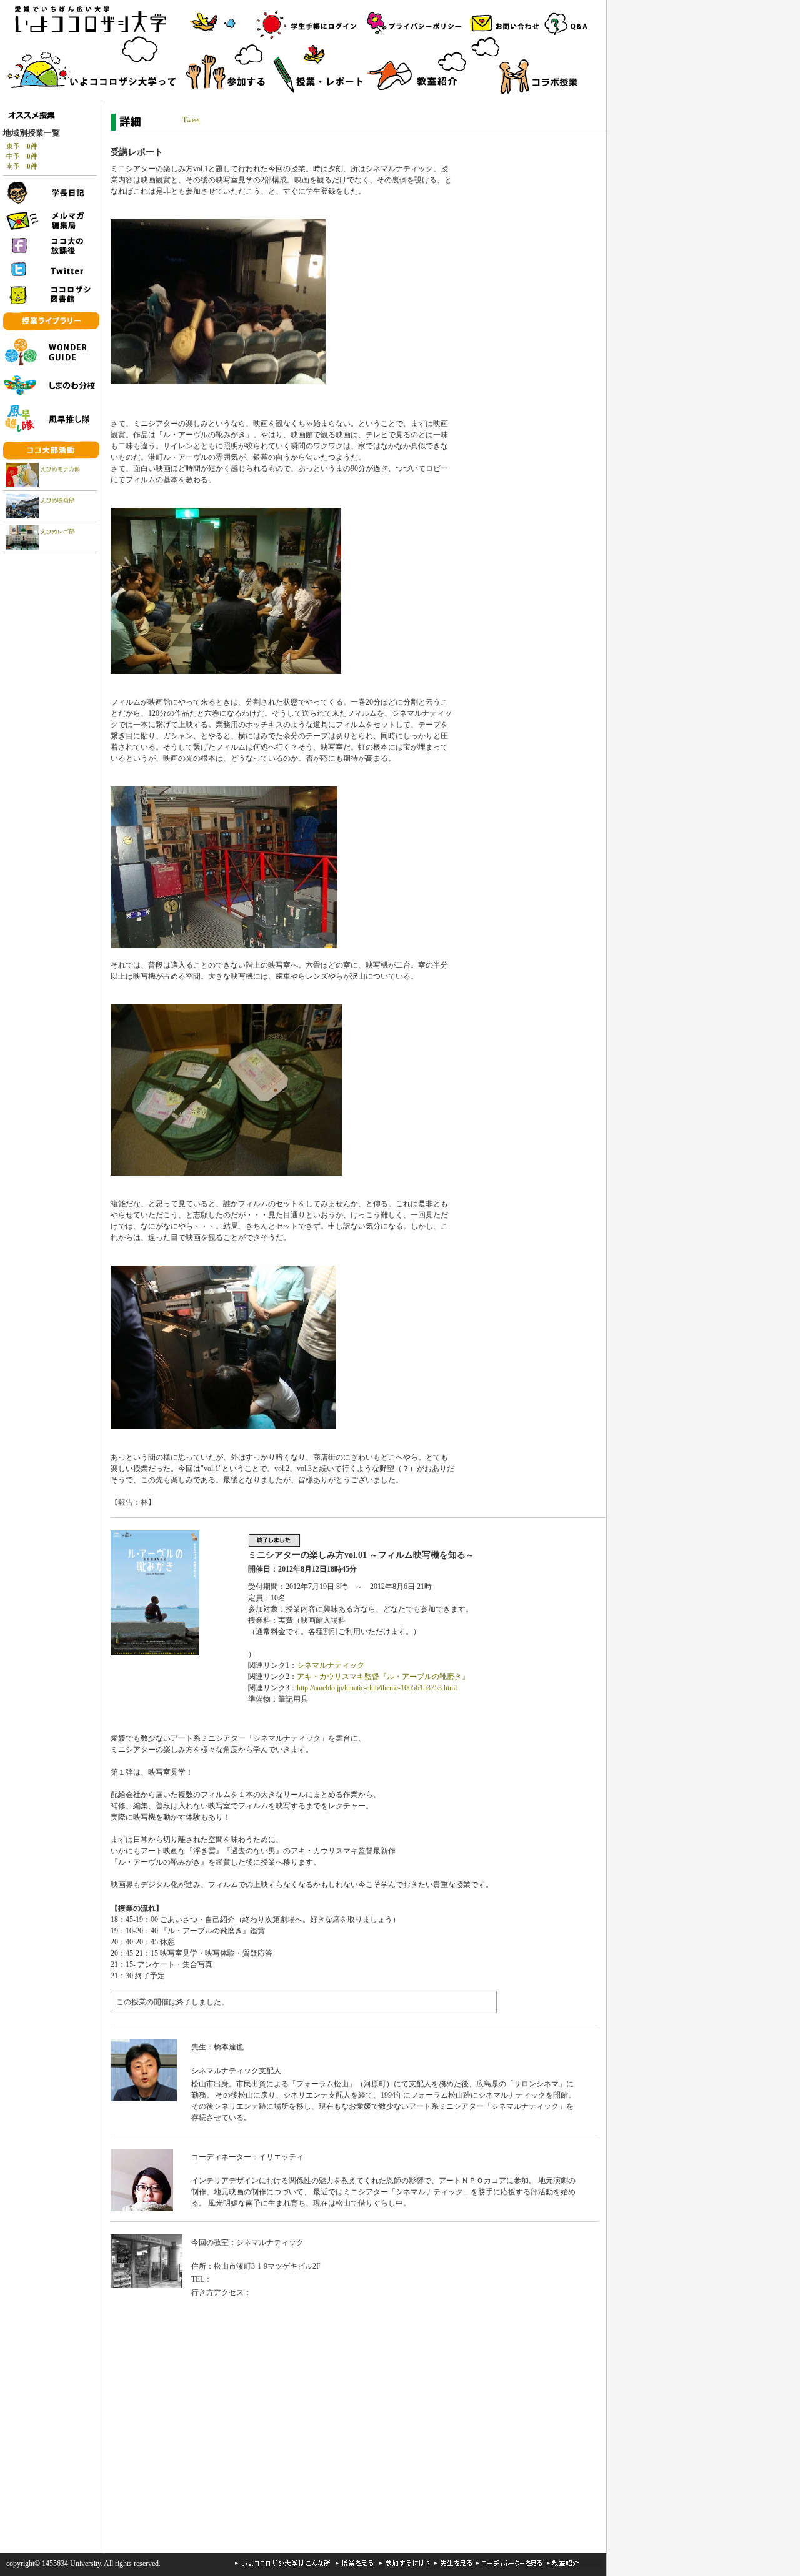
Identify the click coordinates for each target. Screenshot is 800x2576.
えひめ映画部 (57, 500)
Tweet (191, 120)
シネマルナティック (331, 1665)
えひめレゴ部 (57, 532)
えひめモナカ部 (60, 469)
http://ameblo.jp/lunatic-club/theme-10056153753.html (377, 1688)
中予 (22, 156)
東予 (22, 146)
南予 (22, 166)
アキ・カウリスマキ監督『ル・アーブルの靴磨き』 (383, 1677)
